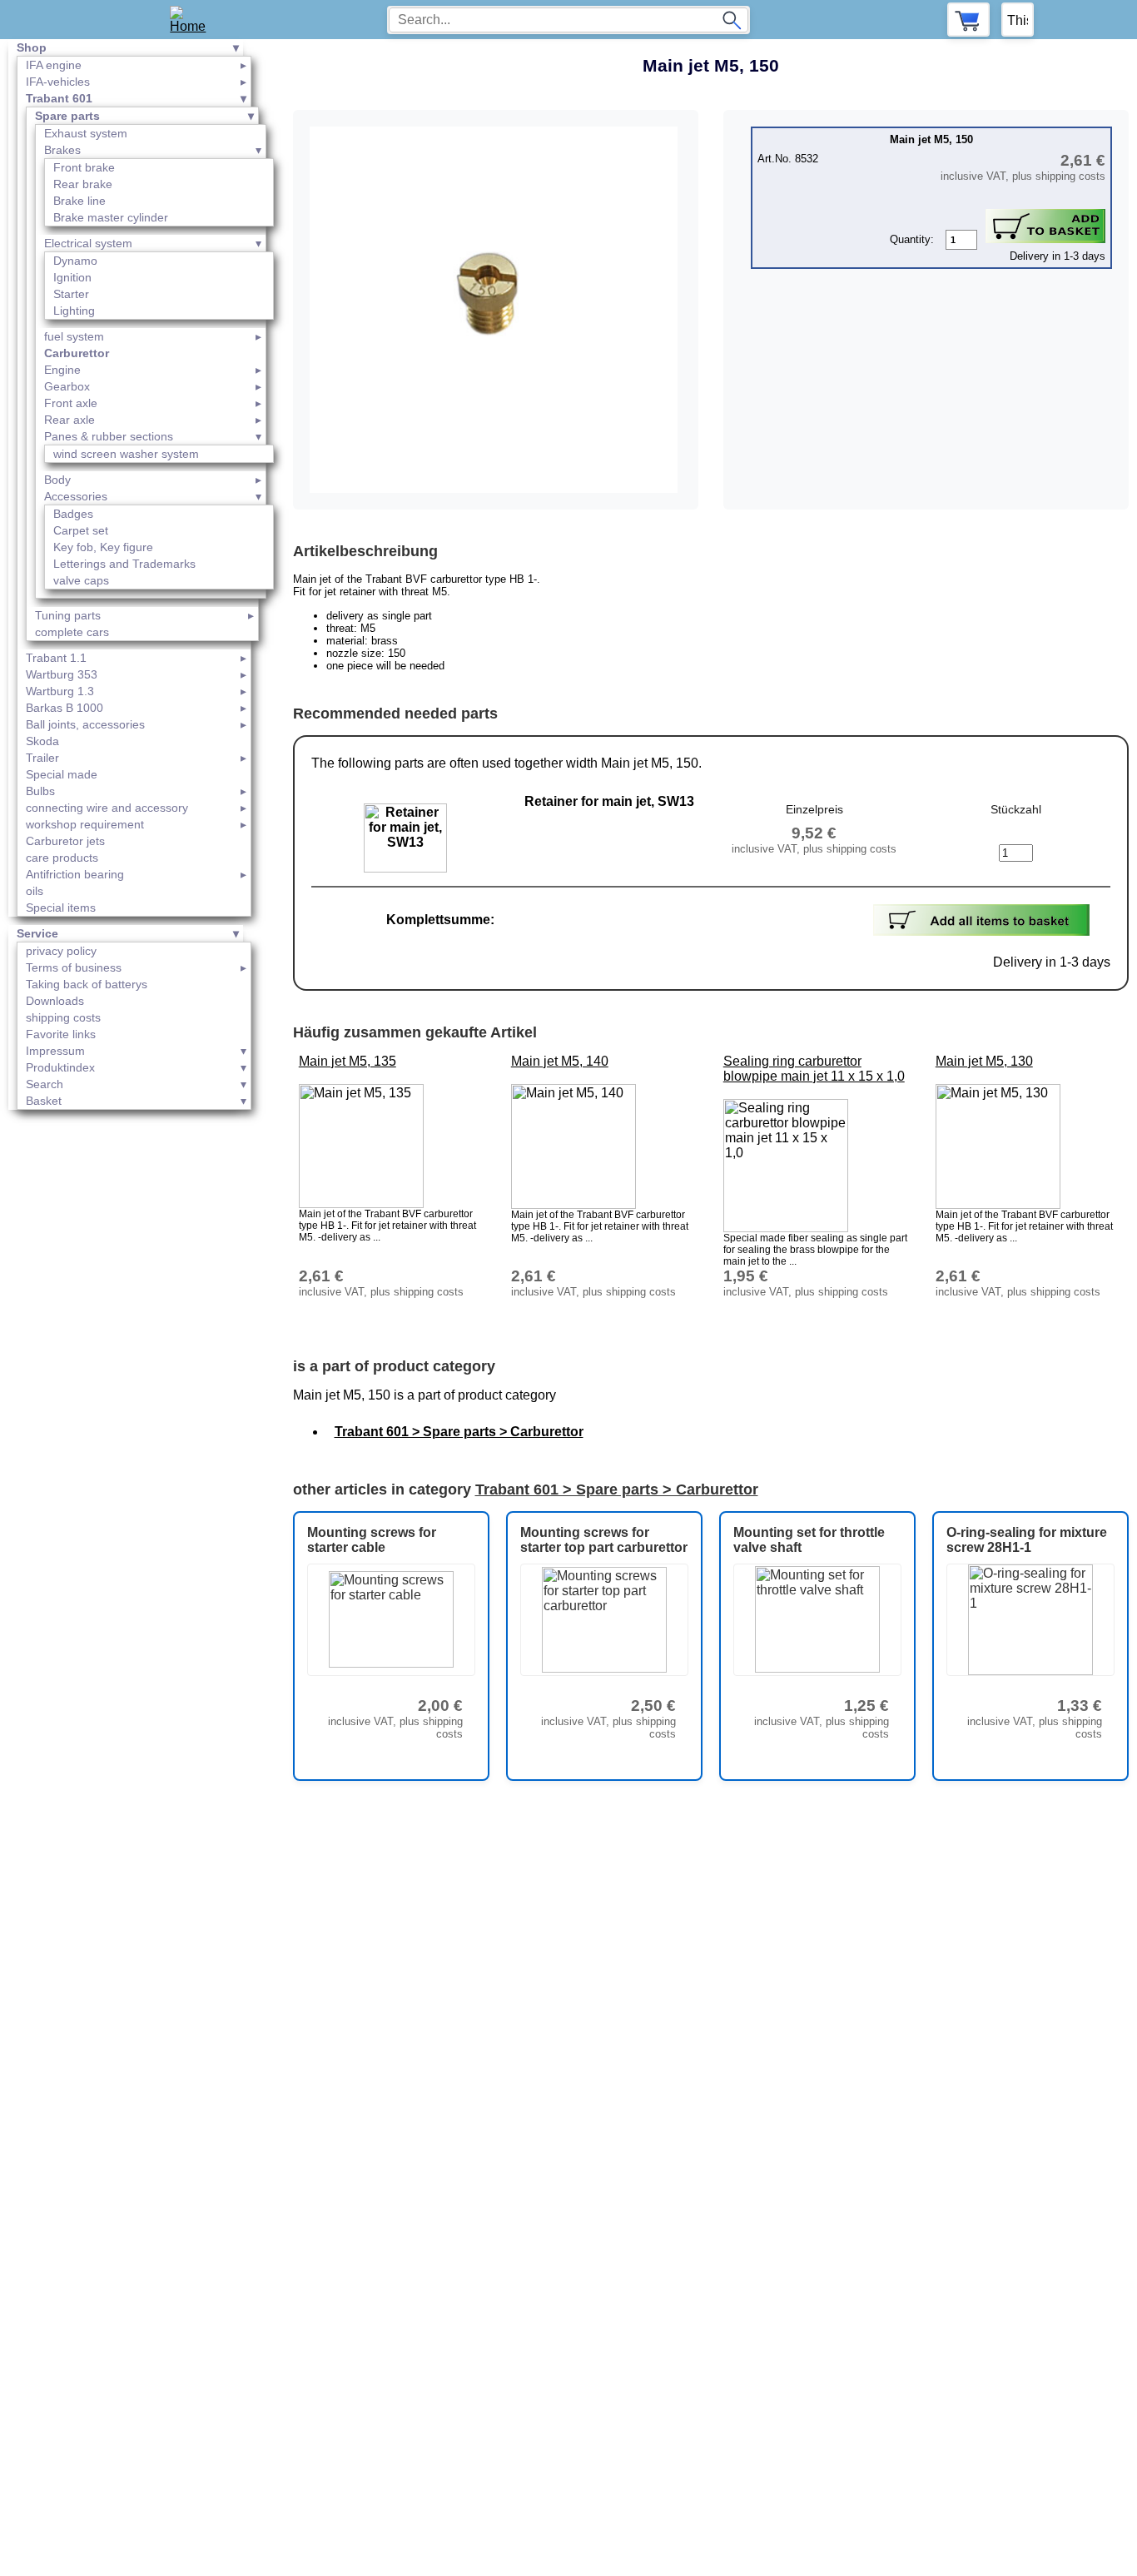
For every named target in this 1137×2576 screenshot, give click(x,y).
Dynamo (75, 261)
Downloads (55, 1001)
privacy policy (61, 951)
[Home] (194, 20)
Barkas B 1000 (65, 708)
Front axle (71, 403)
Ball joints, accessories (85, 724)
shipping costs (63, 1017)
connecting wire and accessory (107, 808)
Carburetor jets (65, 841)
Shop (32, 47)
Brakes (62, 150)
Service (37, 933)
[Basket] (968, 20)
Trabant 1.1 (56, 658)
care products (62, 858)
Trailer (42, 758)
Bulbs (40, 791)
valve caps (81, 580)
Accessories (76, 496)
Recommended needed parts (395, 714)
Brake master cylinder (111, 217)
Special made (62, 774)
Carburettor (77, 353)
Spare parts (67, 116)
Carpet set (81, 530)
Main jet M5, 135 (348, 1061)
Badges (73, 514)
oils (35, 891)
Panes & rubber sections (109, 436)
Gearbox (67, 386)
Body (57, 480)
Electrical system (88, 243)
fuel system (74, 336)
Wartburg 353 (62, 674)
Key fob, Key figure (103, 547)
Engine (62, 370)
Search (45, 1084)
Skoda (42, 741)
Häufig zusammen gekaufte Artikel (415, 1032)
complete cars (72, 632)
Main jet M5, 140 (560, 1061)
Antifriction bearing (75, 874)
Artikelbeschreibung (365, 551)
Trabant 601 (59, 98)
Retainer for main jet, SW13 (609, 801)
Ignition (72, 277)
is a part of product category (394, 1366)
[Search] (732, 20)
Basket (44, 1101)
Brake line (79, 201)
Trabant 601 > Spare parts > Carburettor (459, 1432)
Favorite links (61, 1034)
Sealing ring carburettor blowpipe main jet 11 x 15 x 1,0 (814, 1069)
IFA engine (54, 65)
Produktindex (60, 1067)
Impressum (55, 1051)
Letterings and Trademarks (124, 564)
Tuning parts (68, 615)
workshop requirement (85, 824)
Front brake (84, 167)
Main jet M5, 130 (984, 1061)
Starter (71, 294)
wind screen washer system (126, 454)
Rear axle (70, 420)
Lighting (74, 311)
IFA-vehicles (58, 82)
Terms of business (74, 967)
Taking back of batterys (87, 984)
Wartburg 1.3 (60, 691)
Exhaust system (86, 133)
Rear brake (83, 184)
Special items (61, 908)
